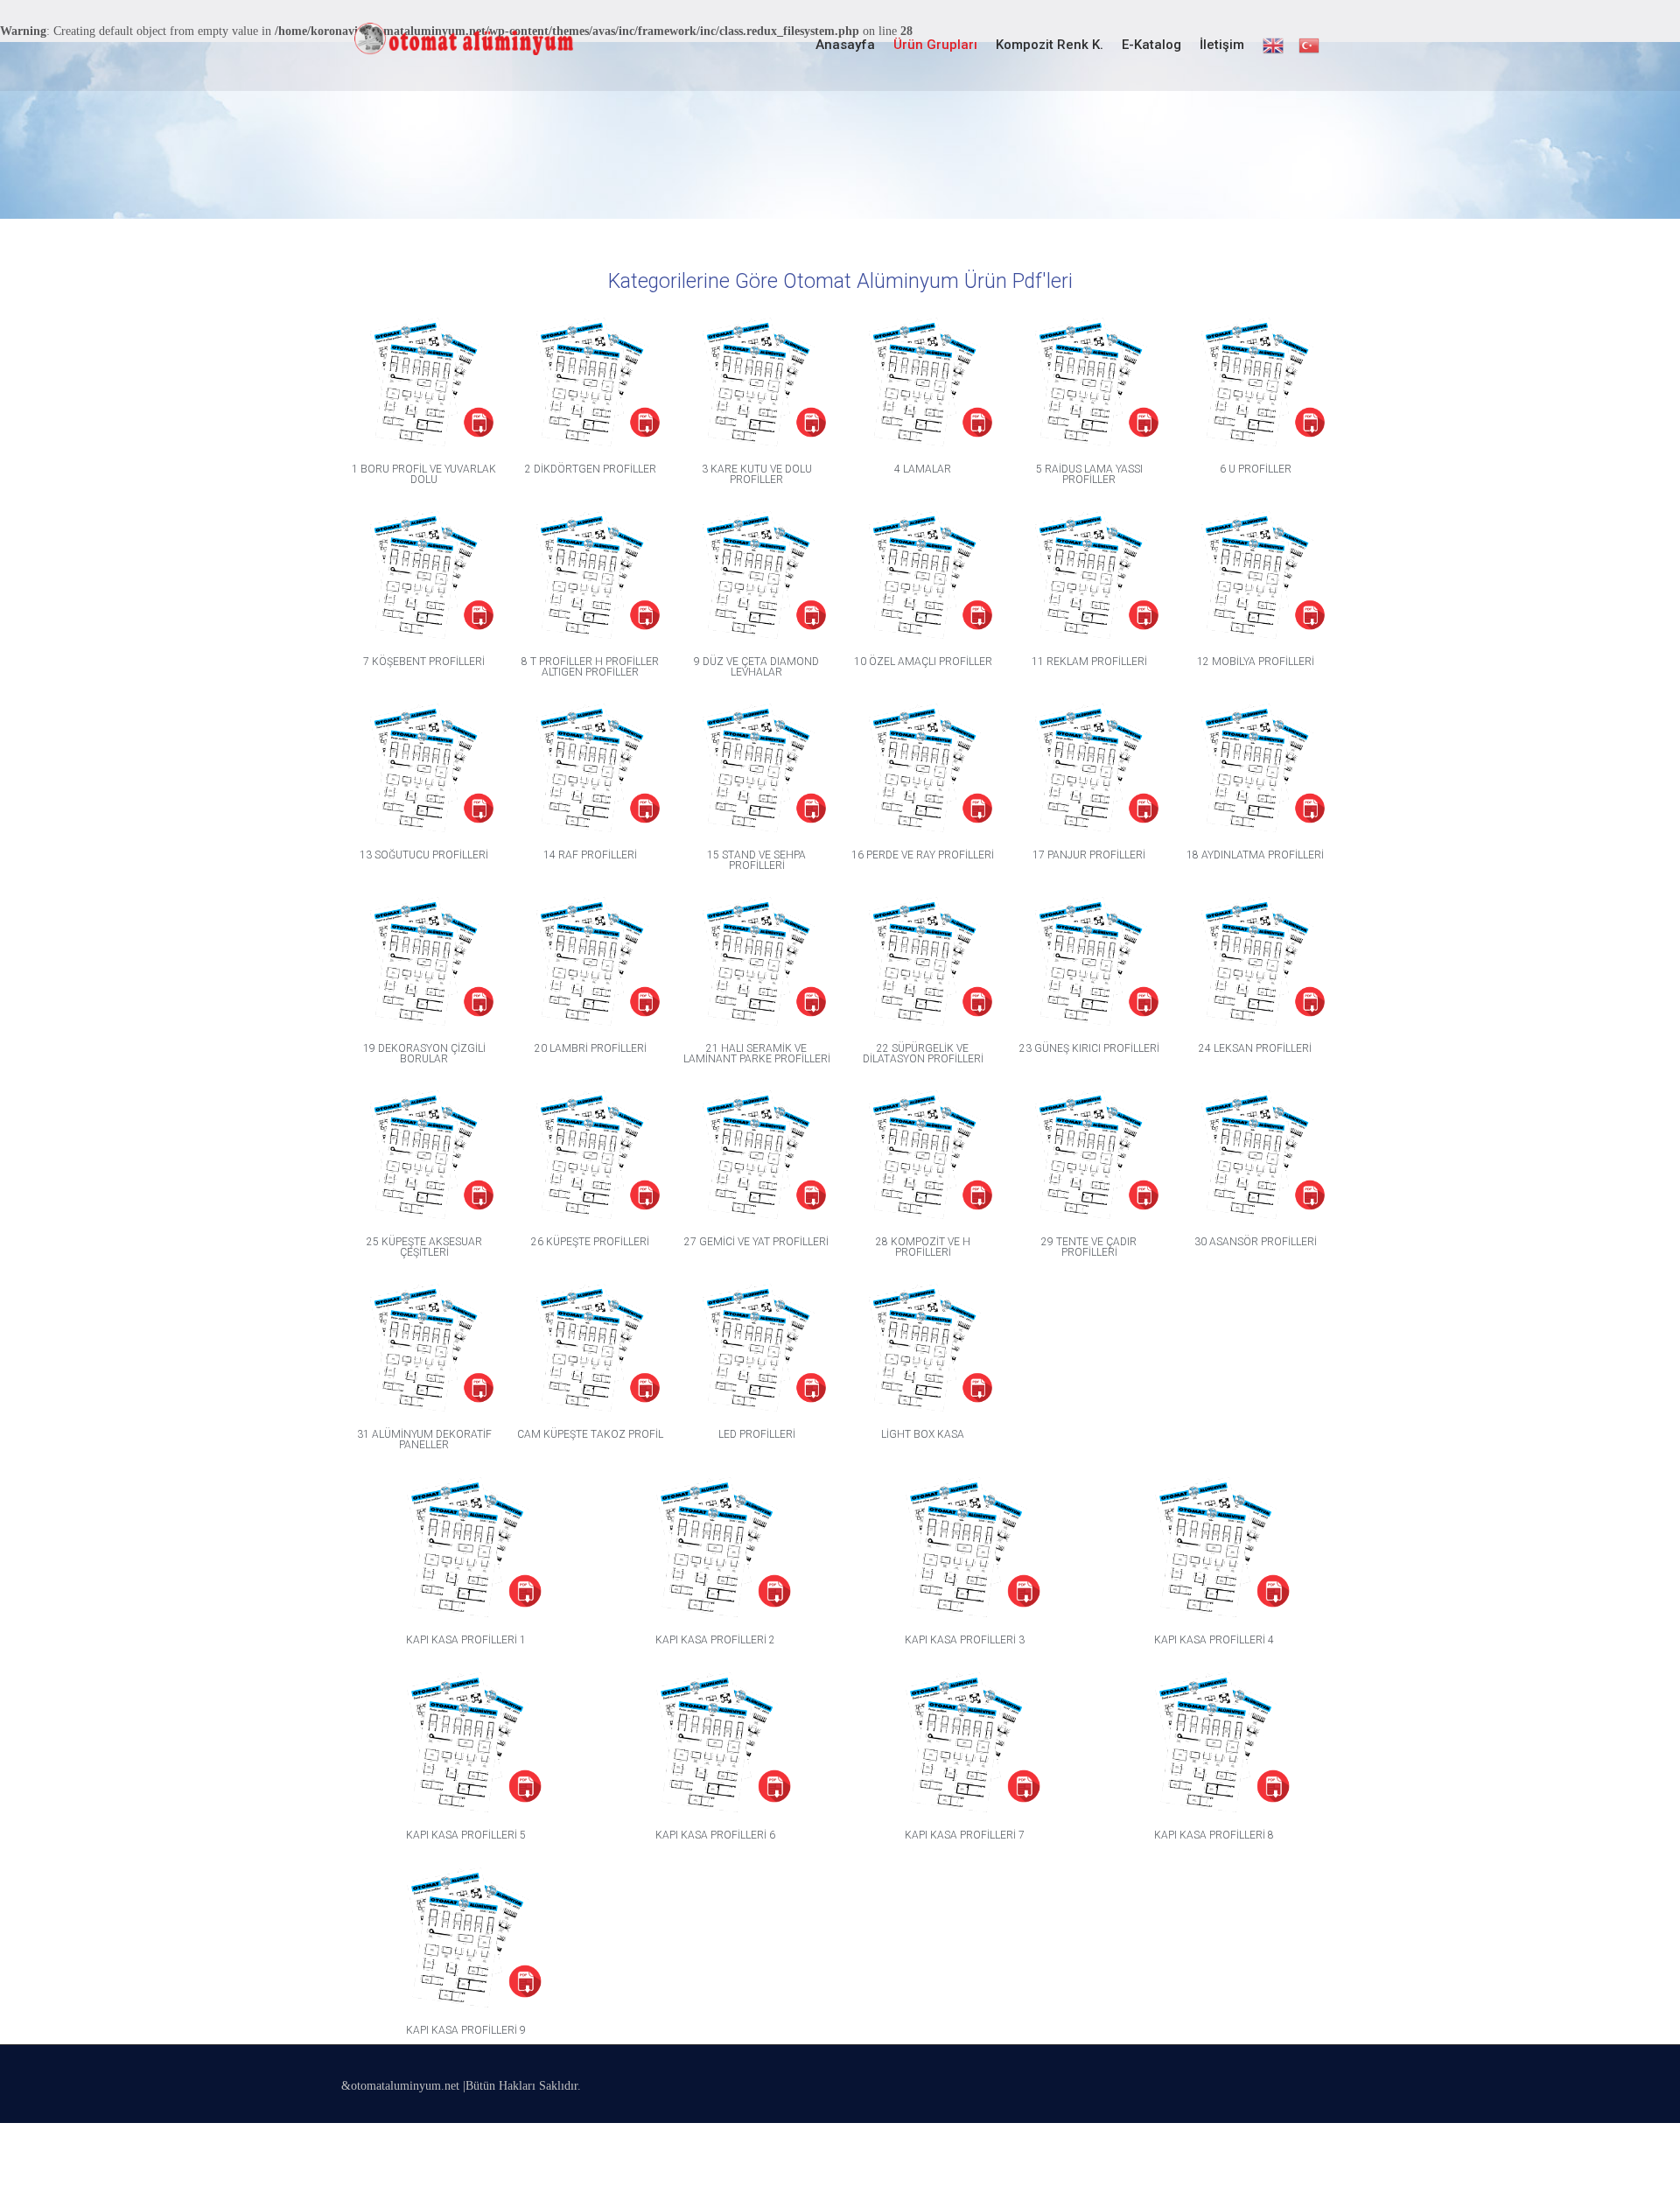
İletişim (1222, 45)
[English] (1272, 46)
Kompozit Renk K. (1050, 45)
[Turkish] (1308, 46)
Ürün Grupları (935, 45)
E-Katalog (1151, 45)
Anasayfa (845, 45)
